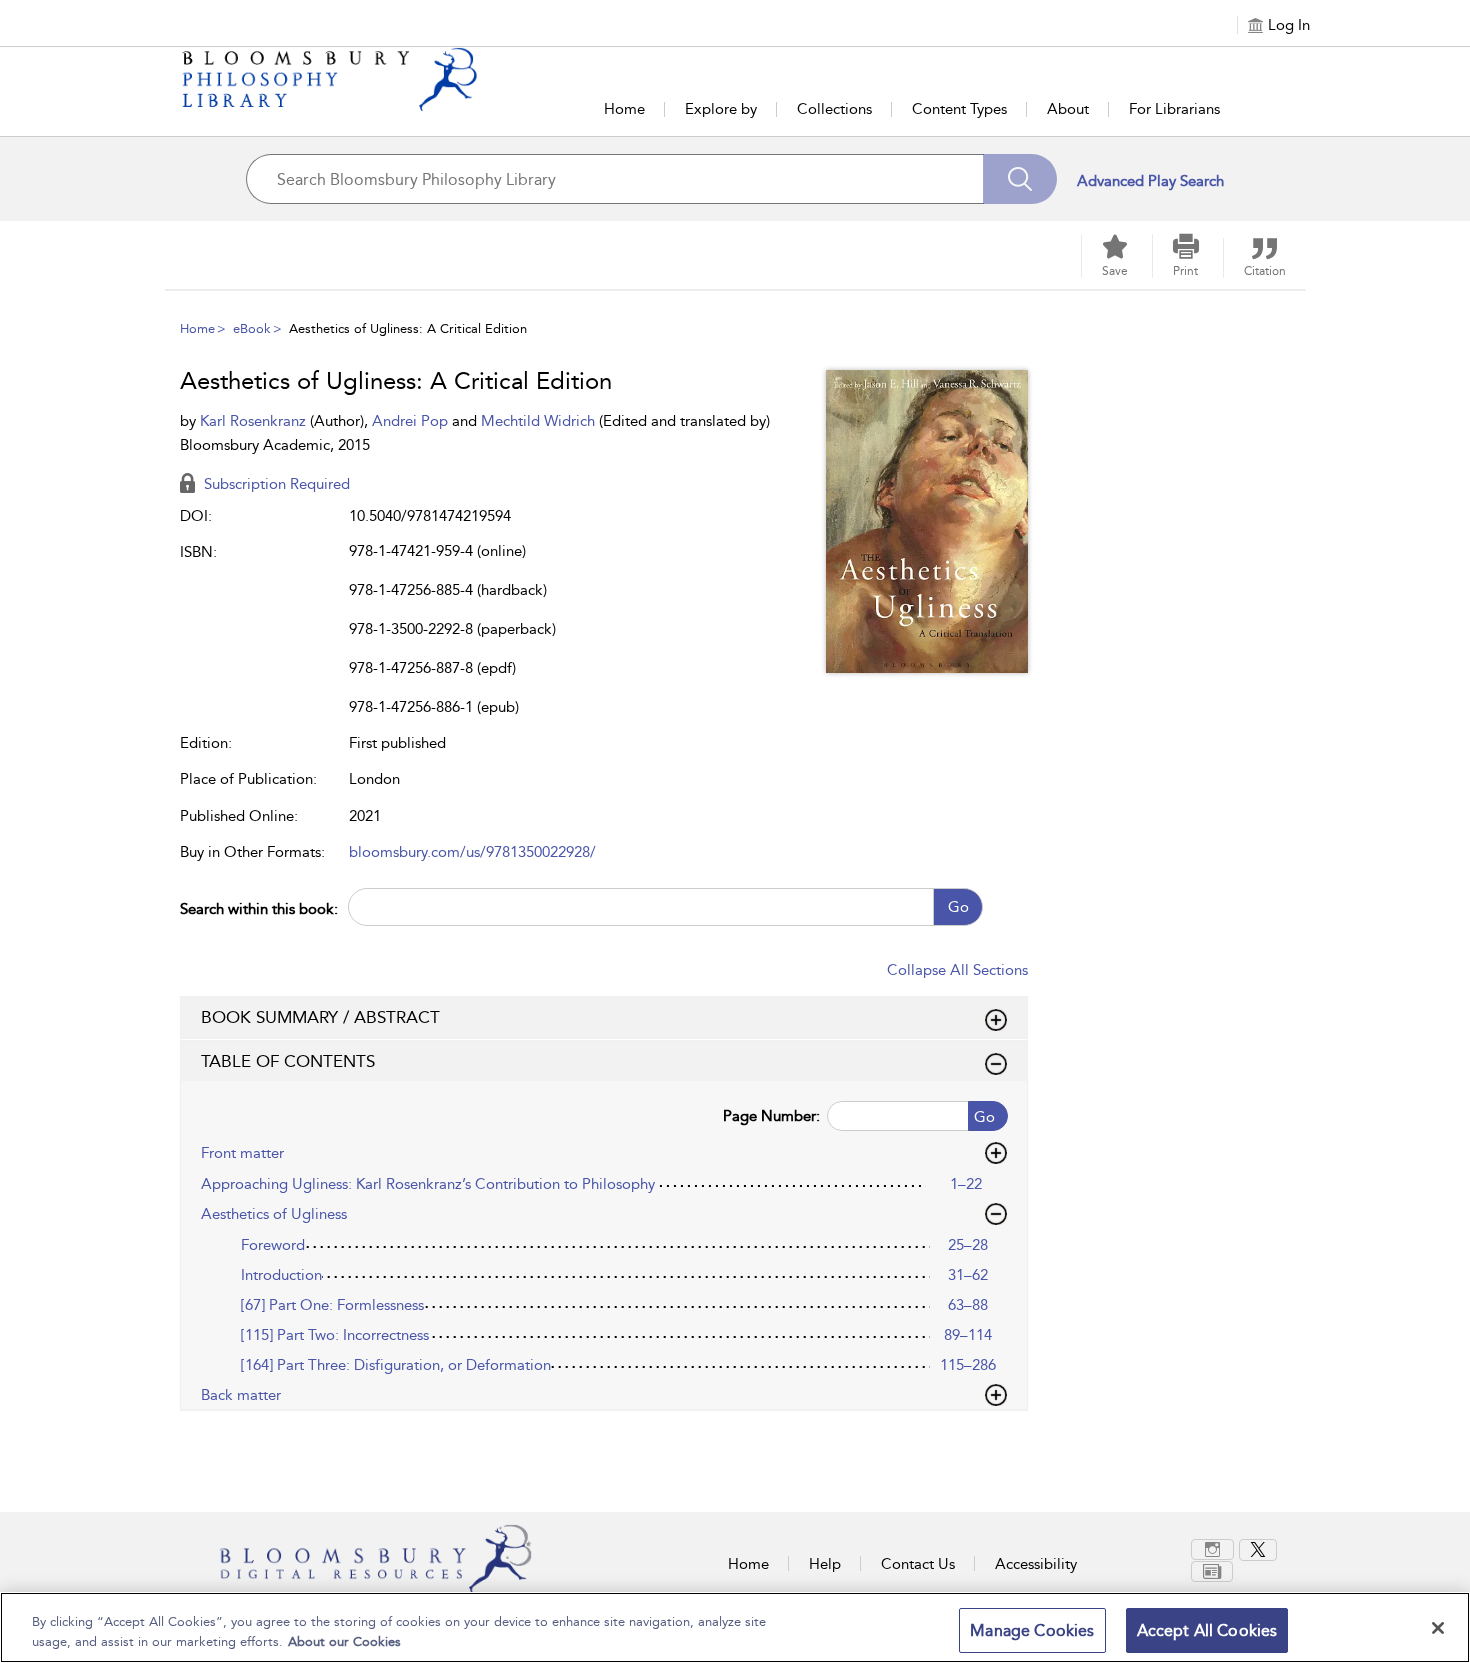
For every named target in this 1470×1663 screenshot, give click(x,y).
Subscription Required (275, 484)
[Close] (1438, 1628)
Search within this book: (259, 909)
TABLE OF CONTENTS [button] (288, 1061)
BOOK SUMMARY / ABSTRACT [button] (320, 1017)
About (1068, 109)
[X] (1258, 1550)
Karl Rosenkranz (255, 421)
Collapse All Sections (957, 970)
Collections (834, 109)
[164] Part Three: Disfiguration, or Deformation (396, 1365)
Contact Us (918, 1564)
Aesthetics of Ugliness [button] (274, 1214)
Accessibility (1036, 1564)
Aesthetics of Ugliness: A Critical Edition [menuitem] (408, 328)
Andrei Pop (412, 421)
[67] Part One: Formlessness (332, 1305)
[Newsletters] (1212, 1571)
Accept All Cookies (1207, 1630)
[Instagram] (1212, 1549)
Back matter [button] (241, 1395)
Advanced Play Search (1150, 181)
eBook (252, 328)
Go (958, 907)
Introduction (281, 1275)
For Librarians (1174, 109)
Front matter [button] (242, 1153)
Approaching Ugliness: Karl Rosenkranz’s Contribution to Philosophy (428, 1184)
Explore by (721, 109)
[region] (735, 1627)
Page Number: (771, 1116)
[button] (1186, 256)
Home (624, 109)
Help (825, 1564)
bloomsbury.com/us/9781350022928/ (472, 852)
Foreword (273, 1245)
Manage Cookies (1032, 1630)
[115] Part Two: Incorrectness (335, 1335)
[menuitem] (1215, 1549)
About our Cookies (344, 1641)
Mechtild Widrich (540, 421)
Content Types (959, 109)
